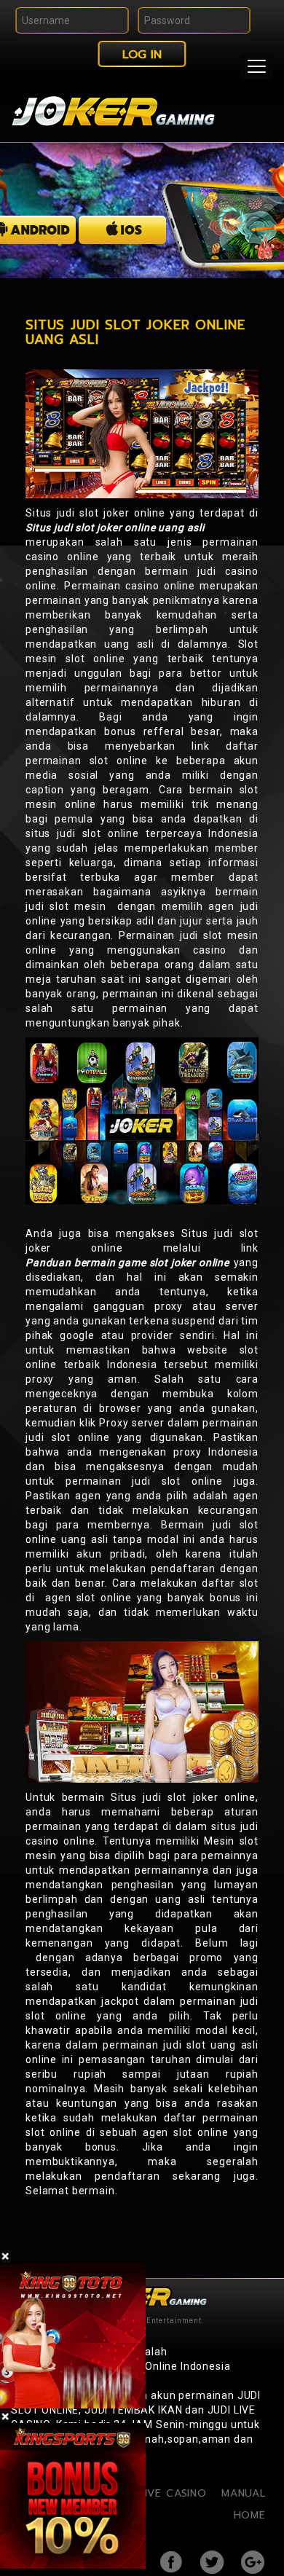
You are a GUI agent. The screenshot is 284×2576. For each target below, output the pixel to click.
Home (250, 2515)
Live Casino (173, 2493)
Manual (244, 2493)
